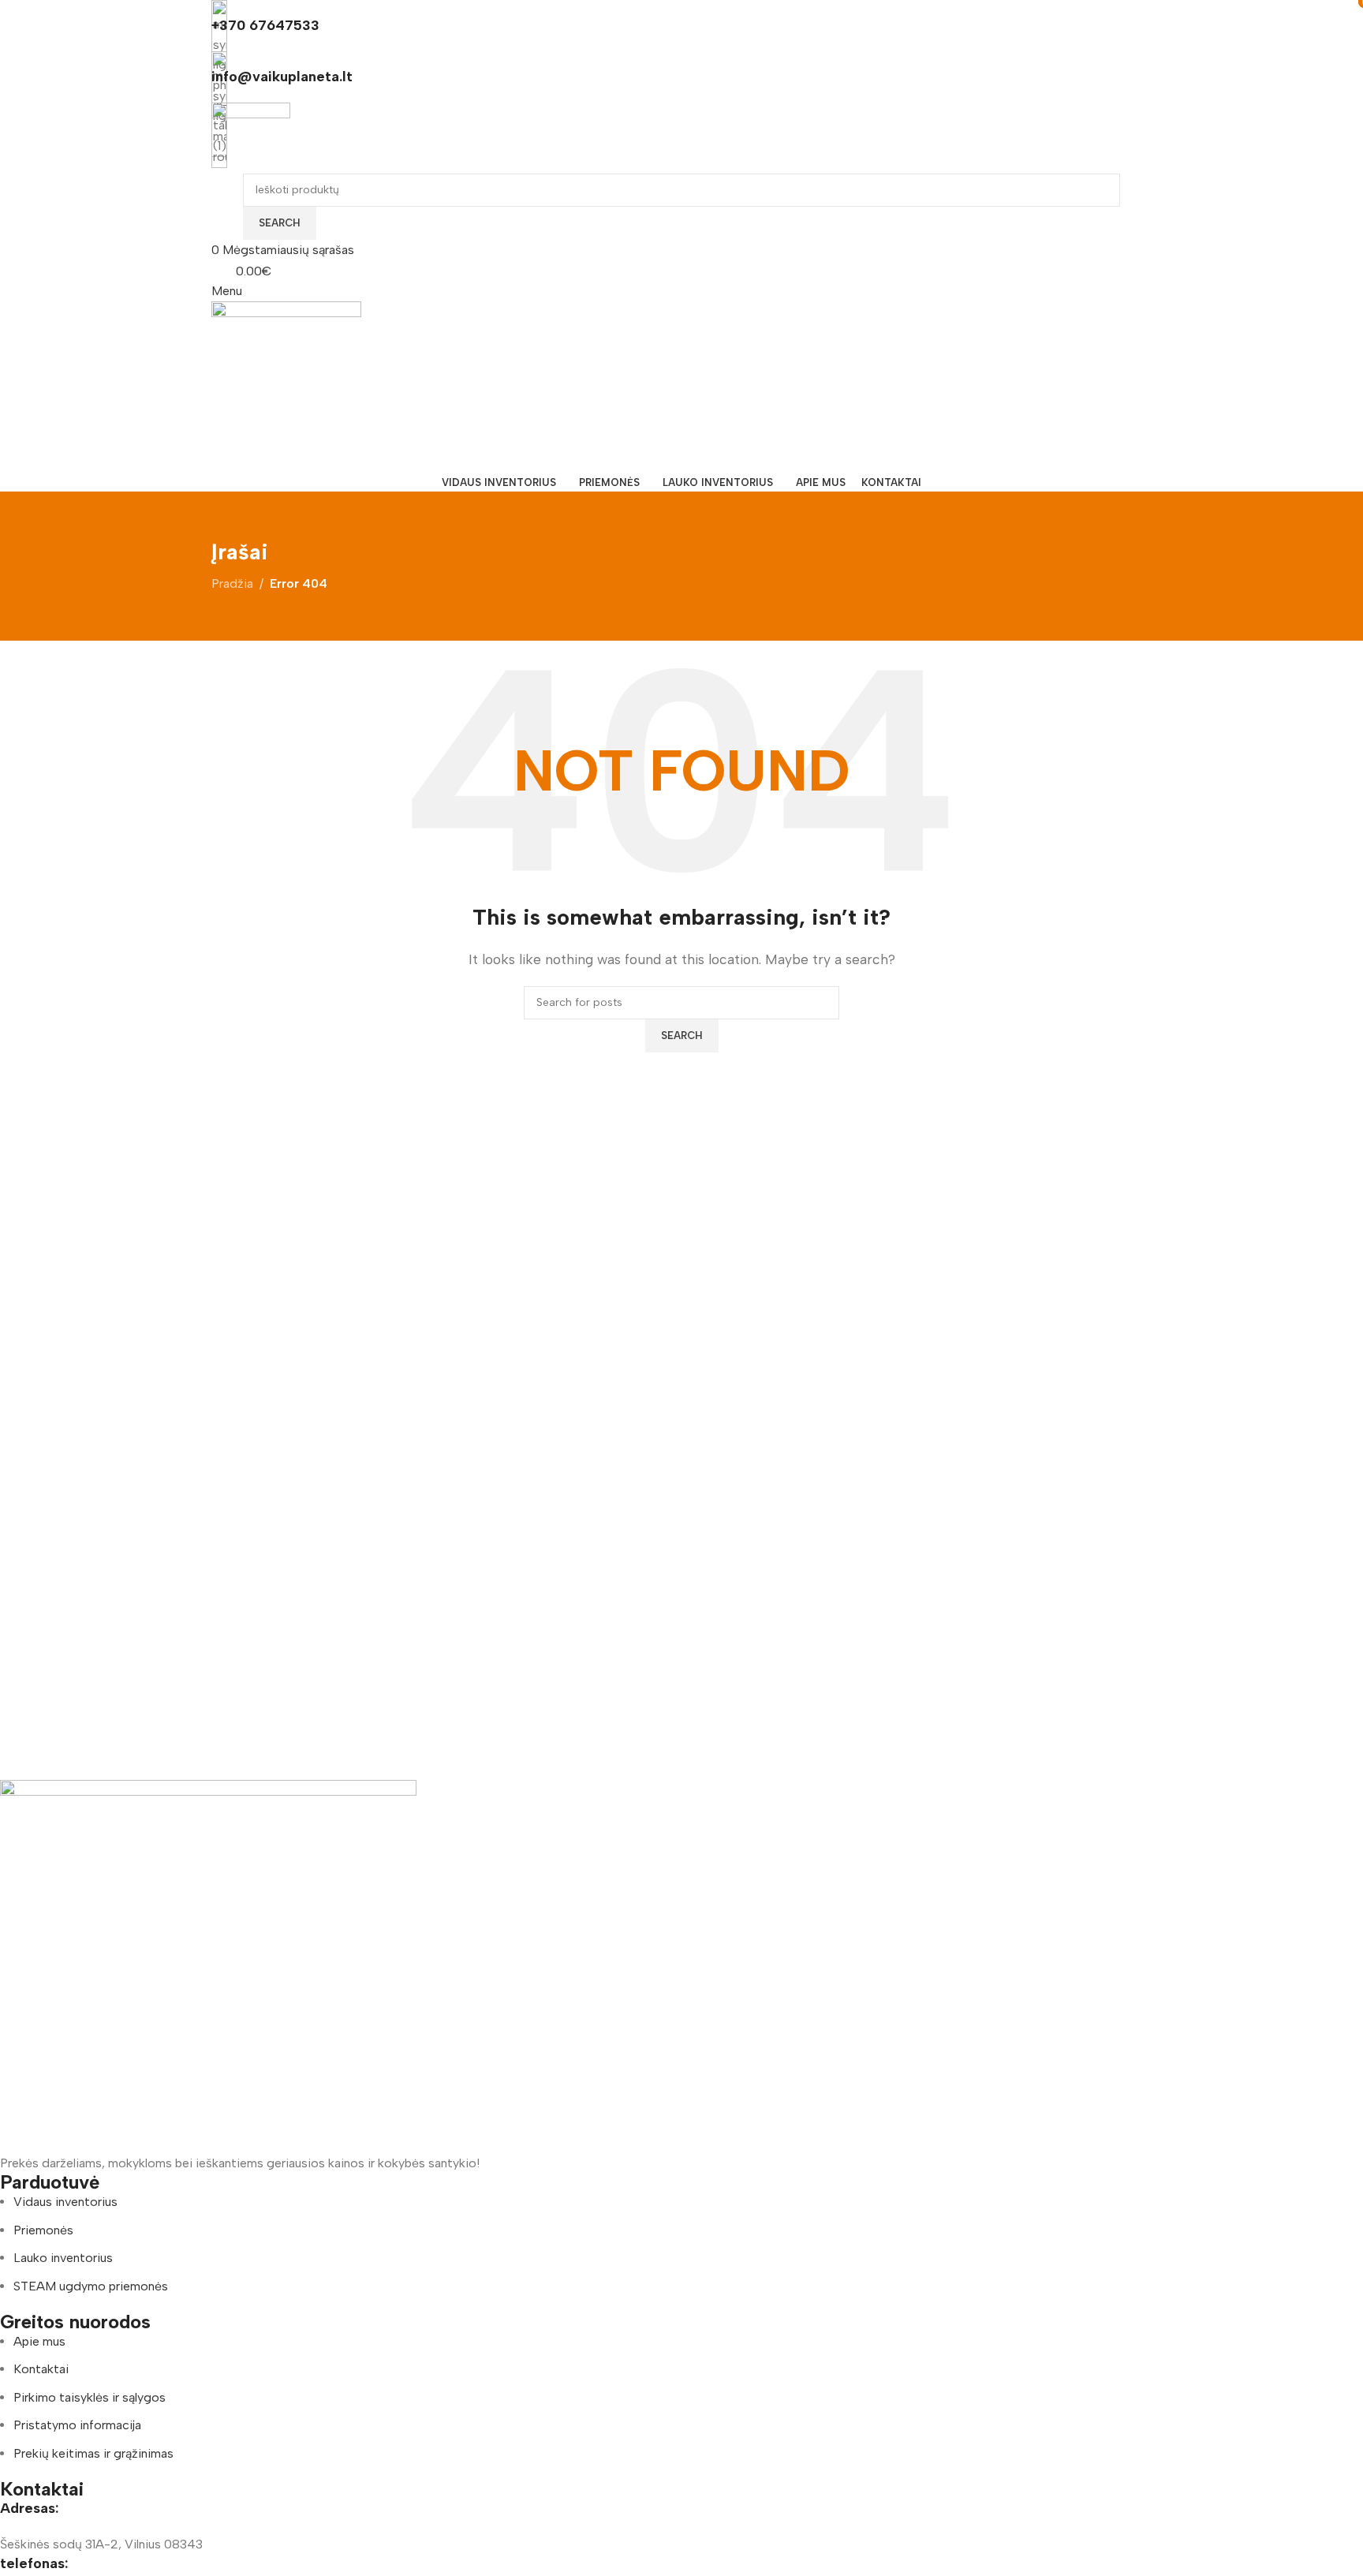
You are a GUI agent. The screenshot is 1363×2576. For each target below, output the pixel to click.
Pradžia (232, 583)
